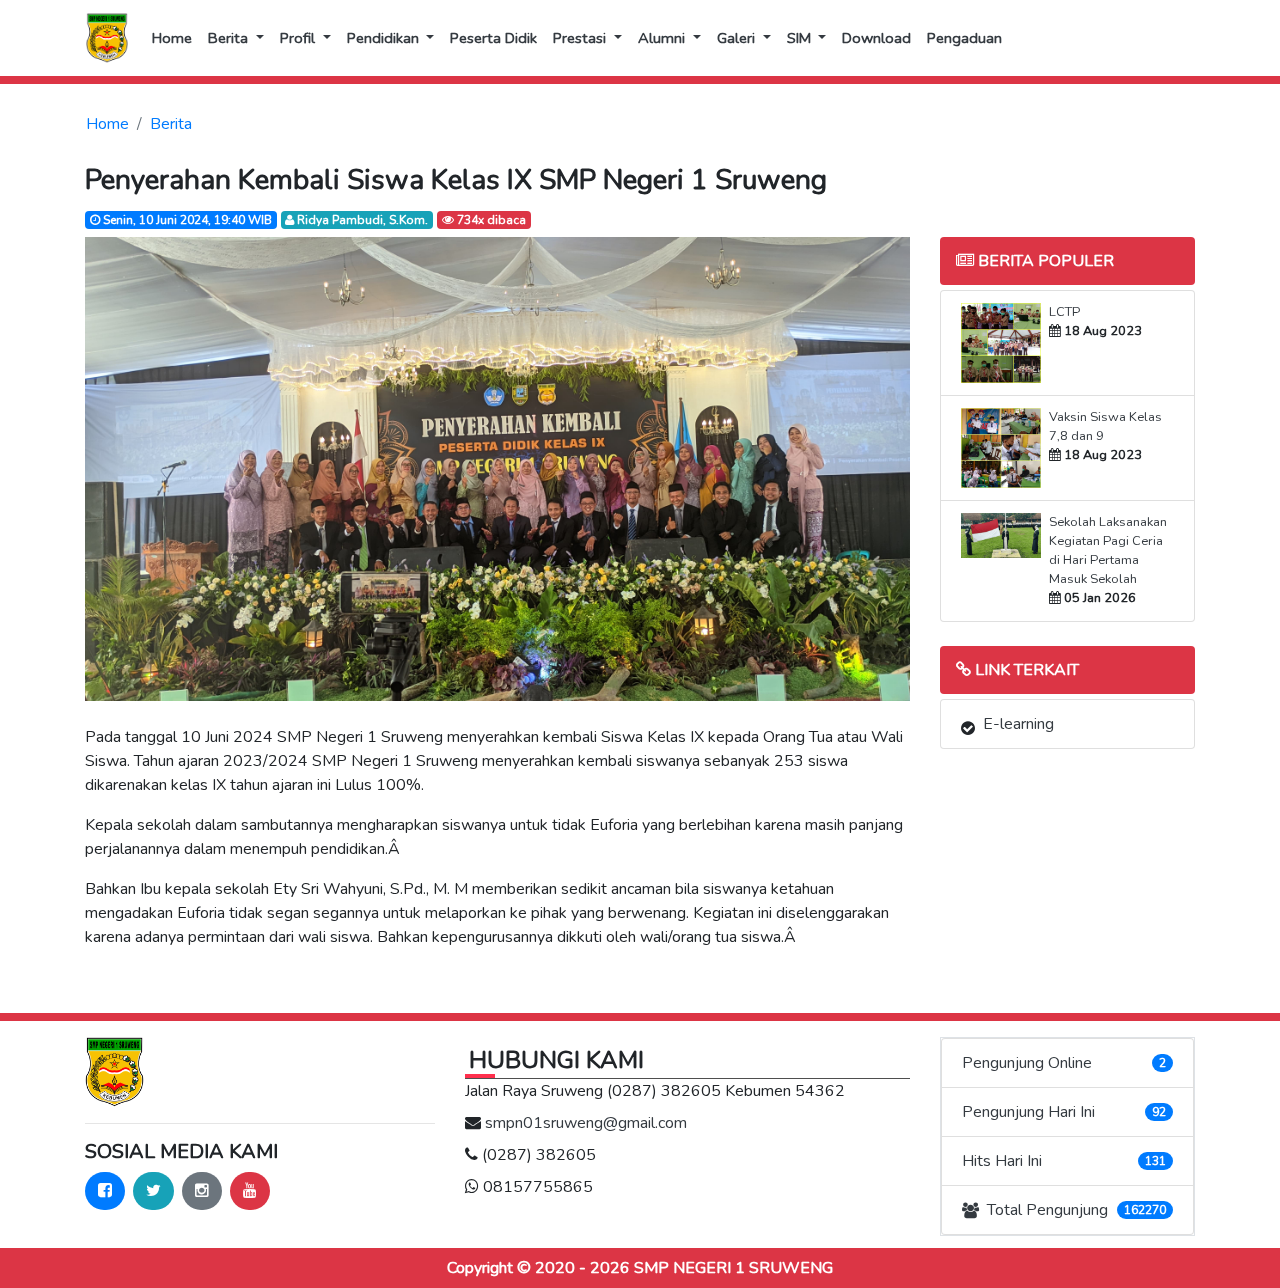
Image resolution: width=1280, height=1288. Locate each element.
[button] (236, 38)
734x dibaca (490, 220)
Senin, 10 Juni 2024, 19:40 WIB (186, 220)
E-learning (1018, 724)
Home (107, 124)
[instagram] (202, 1191)
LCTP (1064, 312)
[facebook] (105, 1191)
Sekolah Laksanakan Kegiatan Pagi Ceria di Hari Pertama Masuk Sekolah (1108, 551)
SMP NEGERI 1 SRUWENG (733, 1268)
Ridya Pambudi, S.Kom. (361, 220)
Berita (171, 124)
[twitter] (153, 1191)
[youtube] (250, 1191)
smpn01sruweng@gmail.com (586, 1123)
